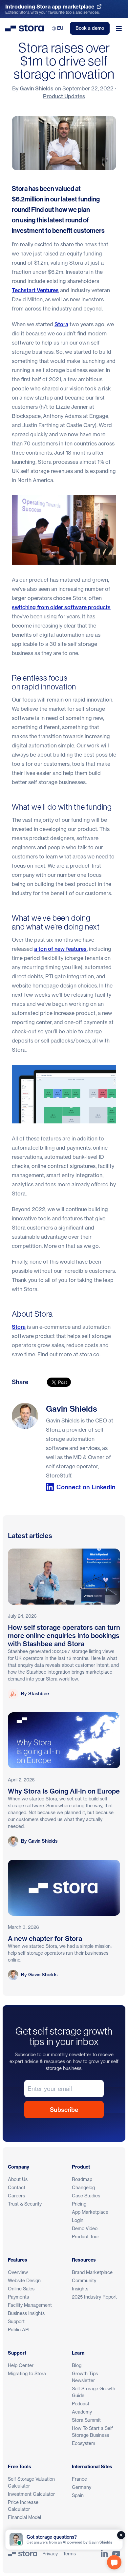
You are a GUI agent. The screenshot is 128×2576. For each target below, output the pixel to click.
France (79, 2479)
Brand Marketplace (92, 2272)
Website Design (24, 2280)
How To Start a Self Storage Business (92, 2432)
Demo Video (85, 2228)
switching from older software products (61, 607)
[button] (114, 2562)
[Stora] (22, 2554)
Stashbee (39, 1694)
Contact (17, 2187)
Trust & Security (25, 2204)
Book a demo (90, 28)
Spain (78, 2495)
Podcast (81, 2404)
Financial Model (24, 2517)
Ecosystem (84, 2443)
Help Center (21, 2365)
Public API (19, 2330)
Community (84, 2280)
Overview (18, 2272)
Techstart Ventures (35, 290)
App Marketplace (90, 2212)
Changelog (83, 2187)
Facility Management (30, 2305)
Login (78, 2220)
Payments (18, 2297)
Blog (77, 2365)
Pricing (79, 2204)
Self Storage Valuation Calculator (31, 2482)
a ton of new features (60, 949)
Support (16, 2321)
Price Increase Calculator (23, 2506)
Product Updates (64, 96)
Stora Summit (86, 2420)
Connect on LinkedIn (86, 1487)
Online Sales (21, 2289)
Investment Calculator (31, 2494)
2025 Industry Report (94, 2297)
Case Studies (86, 2196)
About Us (18, 2179)
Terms (69, 2554)
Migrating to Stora (27, 2373)
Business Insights (26, 2313)
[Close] (121, 2535)
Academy (82, 2412)
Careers (16, 2196)
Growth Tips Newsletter (85, 2377)
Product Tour (85, 2237)
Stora (61, 324)
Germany (82, 2487)
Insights (80, 2289)
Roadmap (82, 2179)
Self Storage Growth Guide (94, 2392)
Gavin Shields (37, 88)
